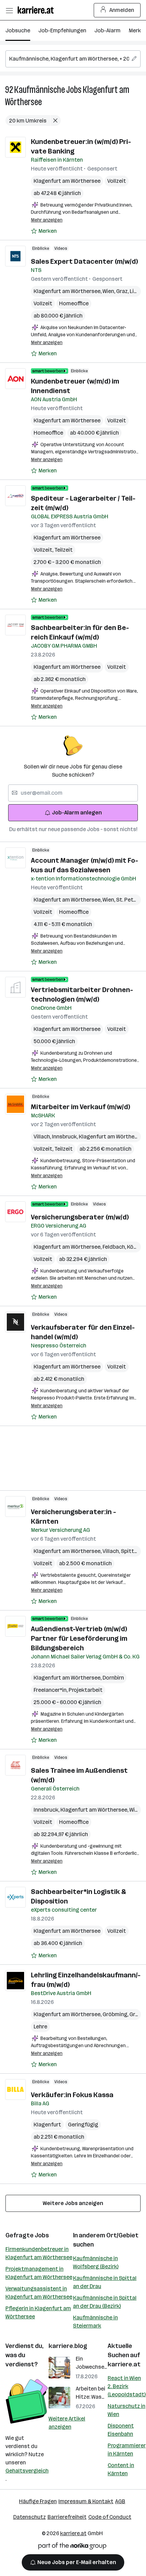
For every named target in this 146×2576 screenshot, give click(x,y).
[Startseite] (37, 10)
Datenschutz (30, 2517)
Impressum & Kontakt (86, 2501)
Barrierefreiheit (67, 2517)
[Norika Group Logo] (72, 2547)
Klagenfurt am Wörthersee (67, 181)
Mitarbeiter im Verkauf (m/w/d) (80, 1107)
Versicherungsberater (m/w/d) (80, 1217)
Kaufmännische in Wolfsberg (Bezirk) (96, 2262)
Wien (109, 291)
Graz (123, 291)
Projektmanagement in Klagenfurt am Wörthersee (39, 2273)
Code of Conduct (110, 2517)
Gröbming (116, 2014)
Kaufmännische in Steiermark (95, 2322)
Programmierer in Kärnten (127, 2450)
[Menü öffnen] (9, 10)
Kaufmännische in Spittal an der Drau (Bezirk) (105, 2302)
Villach (43, 1137)
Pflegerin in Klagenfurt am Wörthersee (38, 2312)
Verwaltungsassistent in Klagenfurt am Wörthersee (39, 2293)
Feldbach (115, 1247)
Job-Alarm (107, 30)
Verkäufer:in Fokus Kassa (72, 2095)
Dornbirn (113, 1678)
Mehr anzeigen (47, 220)
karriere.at (124, 2364)
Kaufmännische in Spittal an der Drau (105, 2282)
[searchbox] (73, 59)
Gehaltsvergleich (27, 2471)
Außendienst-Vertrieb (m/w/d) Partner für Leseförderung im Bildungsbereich (79, 1638)
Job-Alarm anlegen (77, 813)
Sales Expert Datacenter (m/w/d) (84, 261)
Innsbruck (65, 1137)
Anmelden (122, 10)
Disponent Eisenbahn (121, 2430)
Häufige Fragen (38, 2501)
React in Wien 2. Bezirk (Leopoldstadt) (127, 2386)
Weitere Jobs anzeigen (73, 2203)
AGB (120, 2501)
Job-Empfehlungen (62, 30)
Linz (135, 291)
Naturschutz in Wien (126, 2410)
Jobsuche (18, 30)
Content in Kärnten (121, 2469)
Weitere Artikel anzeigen (67, 2423)
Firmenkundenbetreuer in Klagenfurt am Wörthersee (39, 2253)
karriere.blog (68, 2346)
